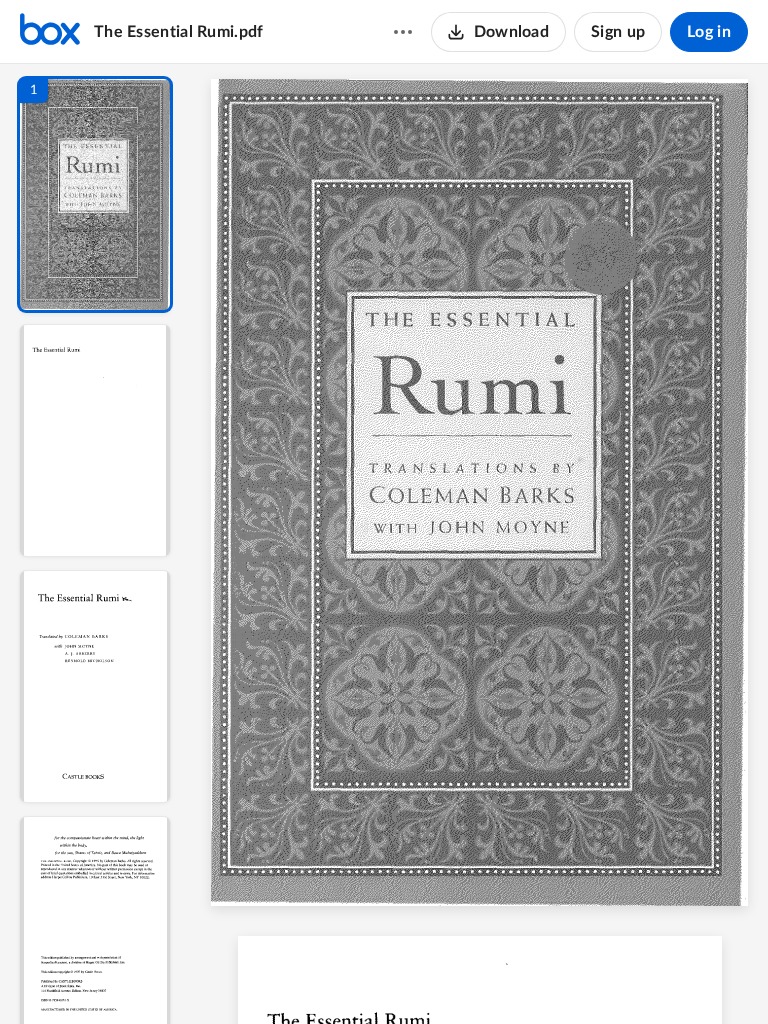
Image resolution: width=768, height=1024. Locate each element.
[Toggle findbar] (366, 975)
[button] (95, 194)
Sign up (618, 32)
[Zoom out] (522, 975)
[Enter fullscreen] (630, 975)
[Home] (50, 32)
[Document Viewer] (479, 544)
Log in (709, 32)
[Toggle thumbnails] (330, 975)
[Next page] (480, 975)
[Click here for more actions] (403, 32)
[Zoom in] (590, 975)
